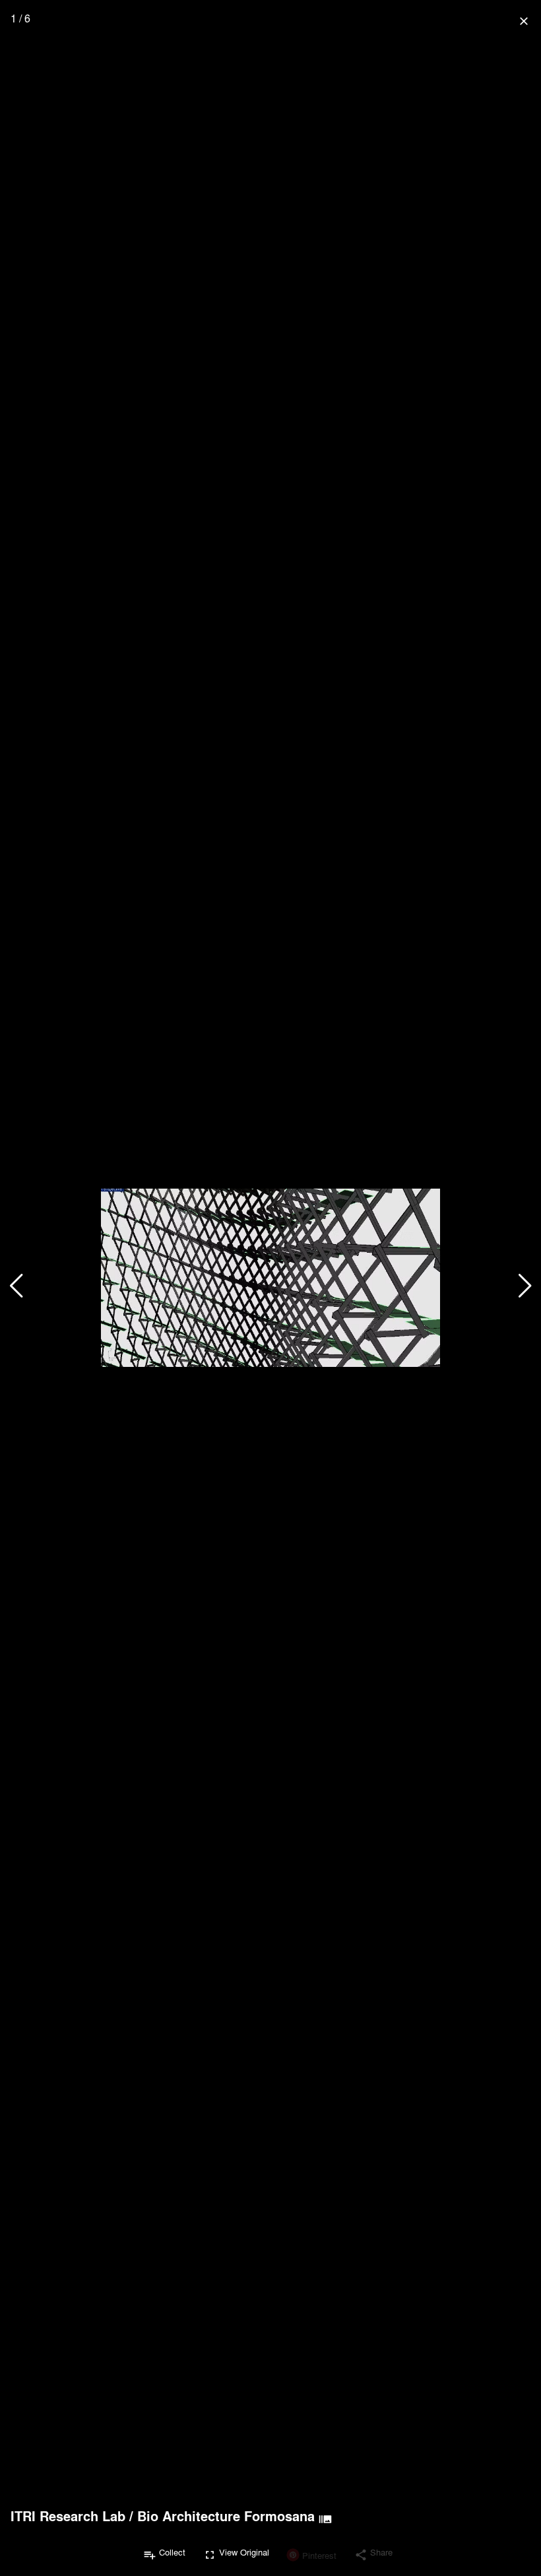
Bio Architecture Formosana (226, 2516)
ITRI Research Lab (68, 2516)
